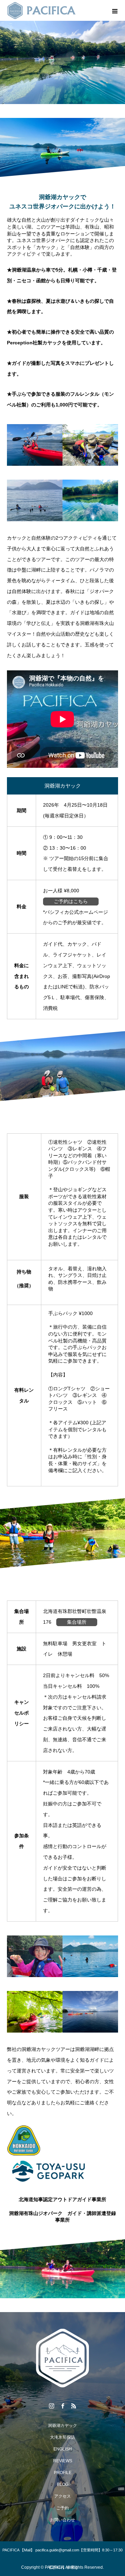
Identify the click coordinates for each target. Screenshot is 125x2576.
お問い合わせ (62, 2520)
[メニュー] (115, 10)
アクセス (62, 2496)
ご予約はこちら (71, 901)
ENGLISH (63, 2449)
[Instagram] (51, 2406)
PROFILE (63, 2473)
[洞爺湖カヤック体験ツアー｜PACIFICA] (62, 2358)
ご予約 (62, 2508)
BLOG (63, 2484)
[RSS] (74, 2406)
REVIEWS (63, 2461)
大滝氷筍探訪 (62, 2437)
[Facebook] (62, 2406)
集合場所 (77, 1622)
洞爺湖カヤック (62, 2425)
